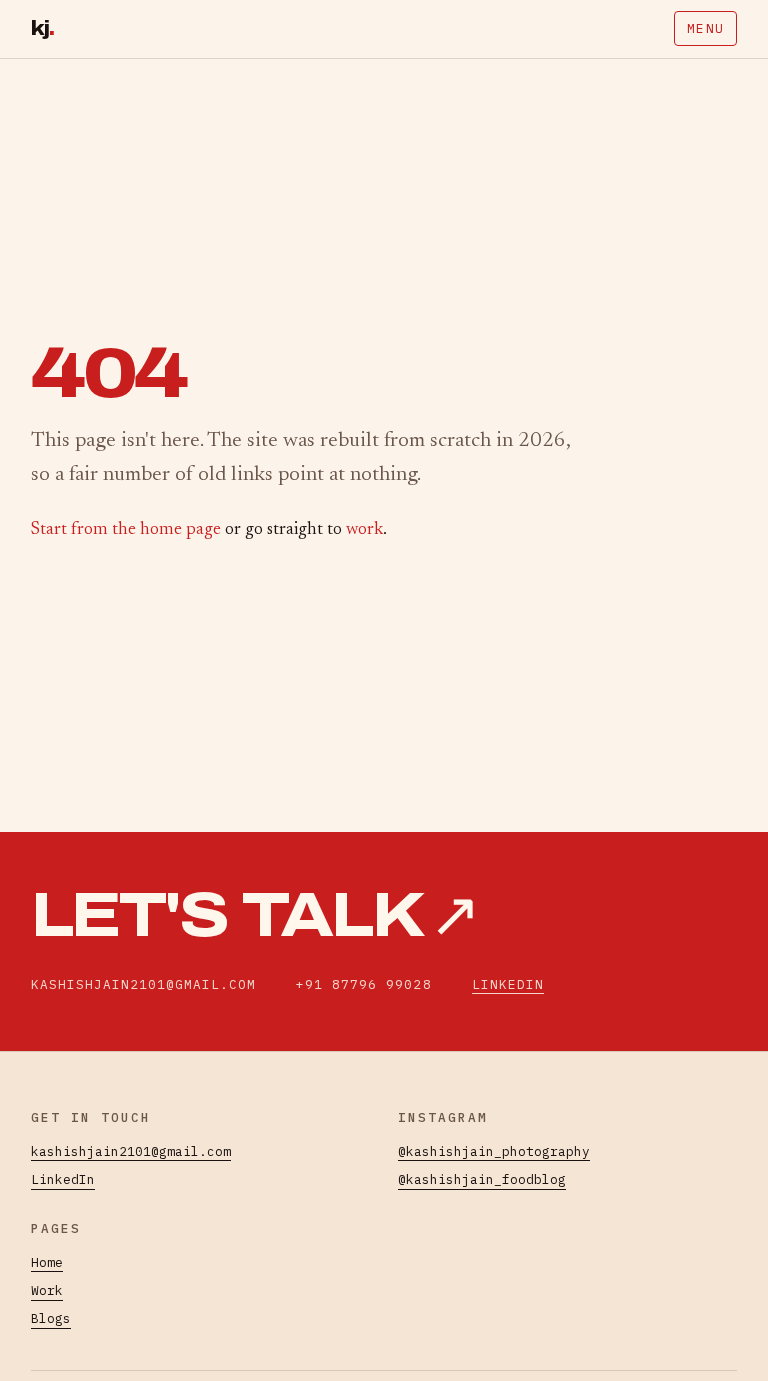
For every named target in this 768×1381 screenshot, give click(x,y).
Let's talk (255, 915)
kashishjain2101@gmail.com (131, 1151)
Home (47, 1262)
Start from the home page (126, 530)
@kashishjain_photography (494, 1151)
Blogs (51, 1318)
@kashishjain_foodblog (482, 1179)
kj (43, 28)
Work (47, 1290)
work (364, 530)
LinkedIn (508, 984)
